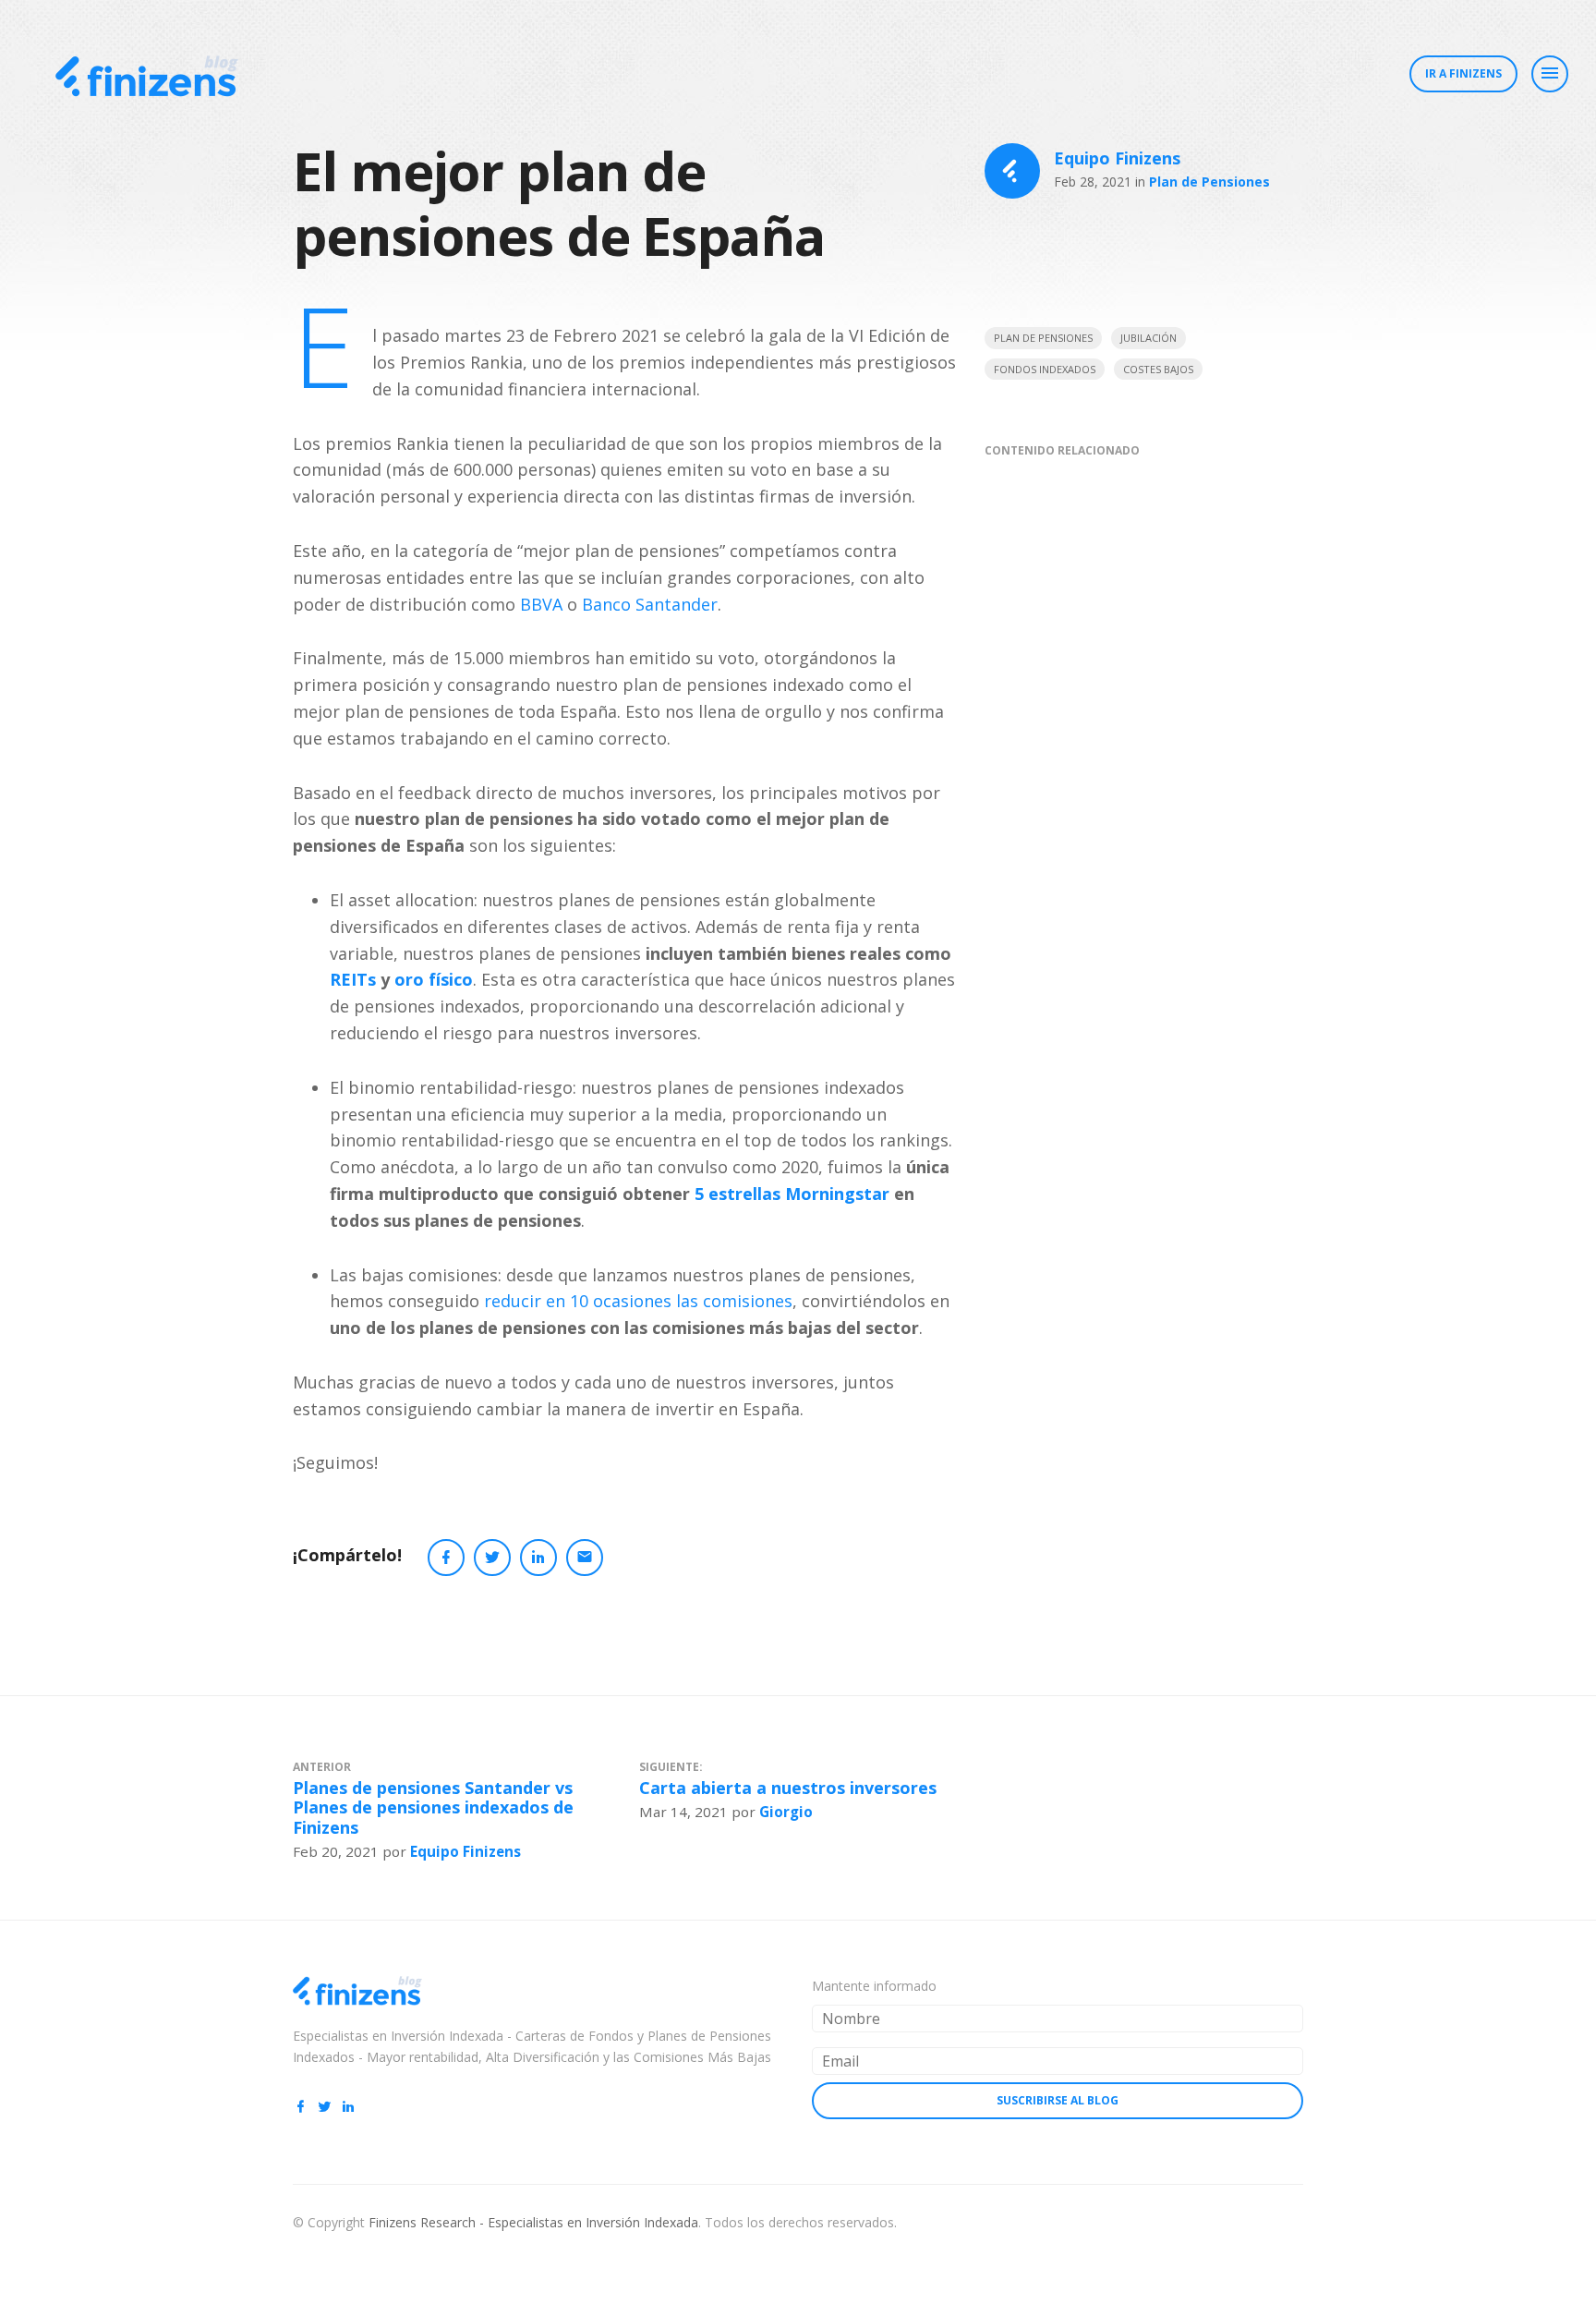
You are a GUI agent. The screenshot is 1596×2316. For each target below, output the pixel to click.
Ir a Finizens (1463, 73)
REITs (353, 979)
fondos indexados (1045, 369)
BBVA (541, 604)
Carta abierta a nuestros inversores (788, 1788)
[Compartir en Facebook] (446, 1558)
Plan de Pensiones (1209, 182)
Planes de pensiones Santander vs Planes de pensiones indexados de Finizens (433, 1807)
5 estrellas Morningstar (792, 1194)
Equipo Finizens (1117, 158)
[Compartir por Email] (585, 1558)
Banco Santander (650, 604)
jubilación (1149, 338)
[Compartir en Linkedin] (538, 1558)
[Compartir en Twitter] (492, 1558)
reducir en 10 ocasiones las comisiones (638, 1301)
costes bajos (1158, 369)
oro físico (434, 979)
